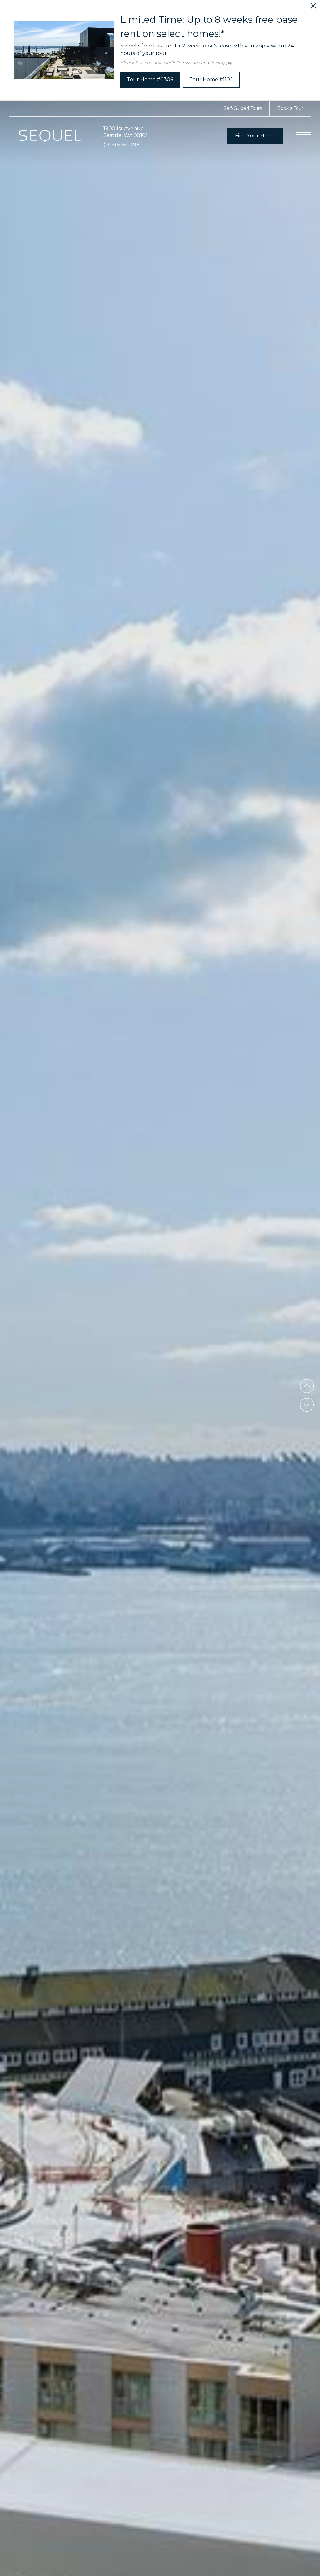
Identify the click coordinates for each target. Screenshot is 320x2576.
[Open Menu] (303, 136)
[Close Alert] (313, 8)
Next (307, 1405)
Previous (307, 1386)
